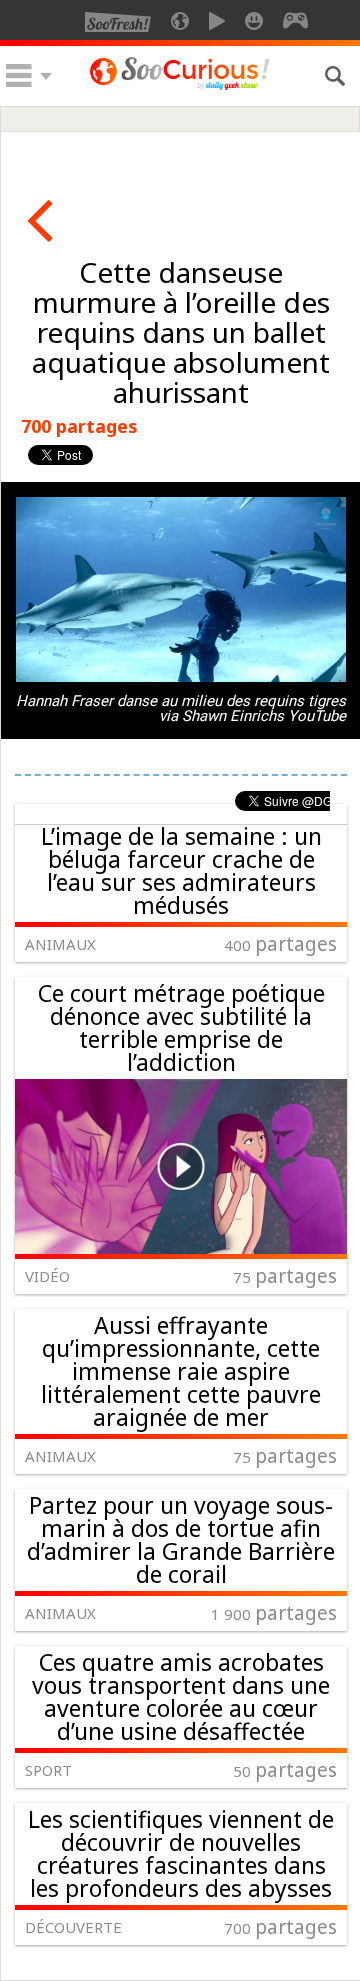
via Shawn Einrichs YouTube (252, 716)
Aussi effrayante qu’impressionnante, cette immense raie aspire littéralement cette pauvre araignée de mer (181, 1371)
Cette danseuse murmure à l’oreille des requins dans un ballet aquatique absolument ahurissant (181, 332)
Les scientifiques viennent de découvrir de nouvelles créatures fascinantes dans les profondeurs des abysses (181, 1853)
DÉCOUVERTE (73, 1927)
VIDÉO (47, 1276)
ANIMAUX (60, 944)
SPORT (48, 1770)
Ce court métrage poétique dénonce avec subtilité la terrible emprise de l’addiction (181, 1027)
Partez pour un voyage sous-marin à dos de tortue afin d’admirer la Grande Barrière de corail (181, 1539)
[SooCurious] (180, 86)
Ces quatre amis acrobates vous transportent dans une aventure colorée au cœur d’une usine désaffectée (181, 1696)
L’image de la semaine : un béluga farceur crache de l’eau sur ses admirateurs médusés (181, 870)
